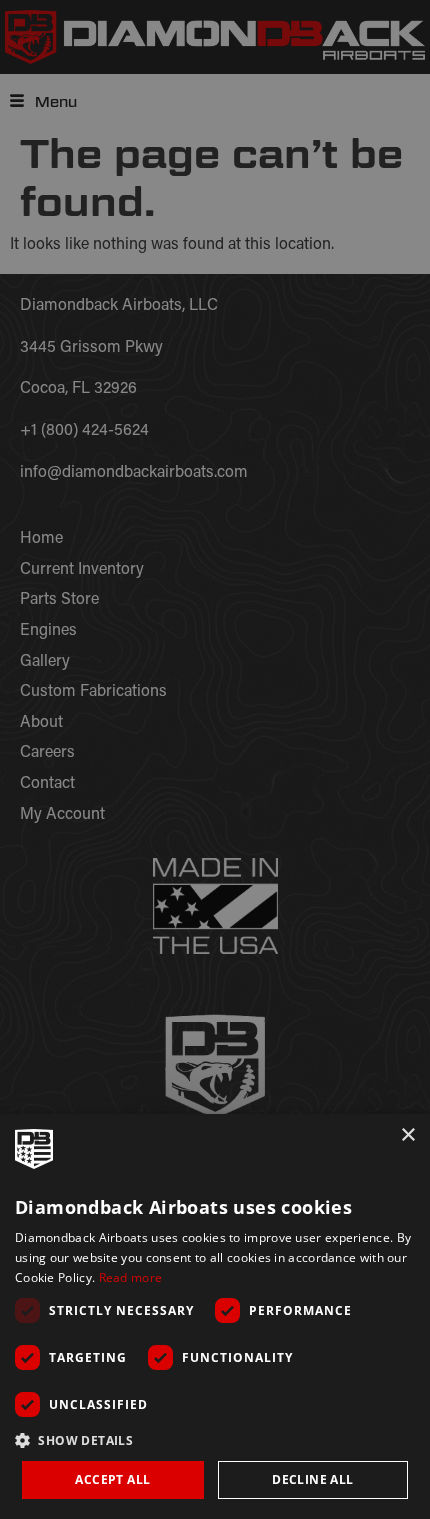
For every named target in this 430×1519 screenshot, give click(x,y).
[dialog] (215, 1316)
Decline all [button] (312, 1479)
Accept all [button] (112, 1479)
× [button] (407, 1135)
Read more (131, 1277)
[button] (215, 1440)
